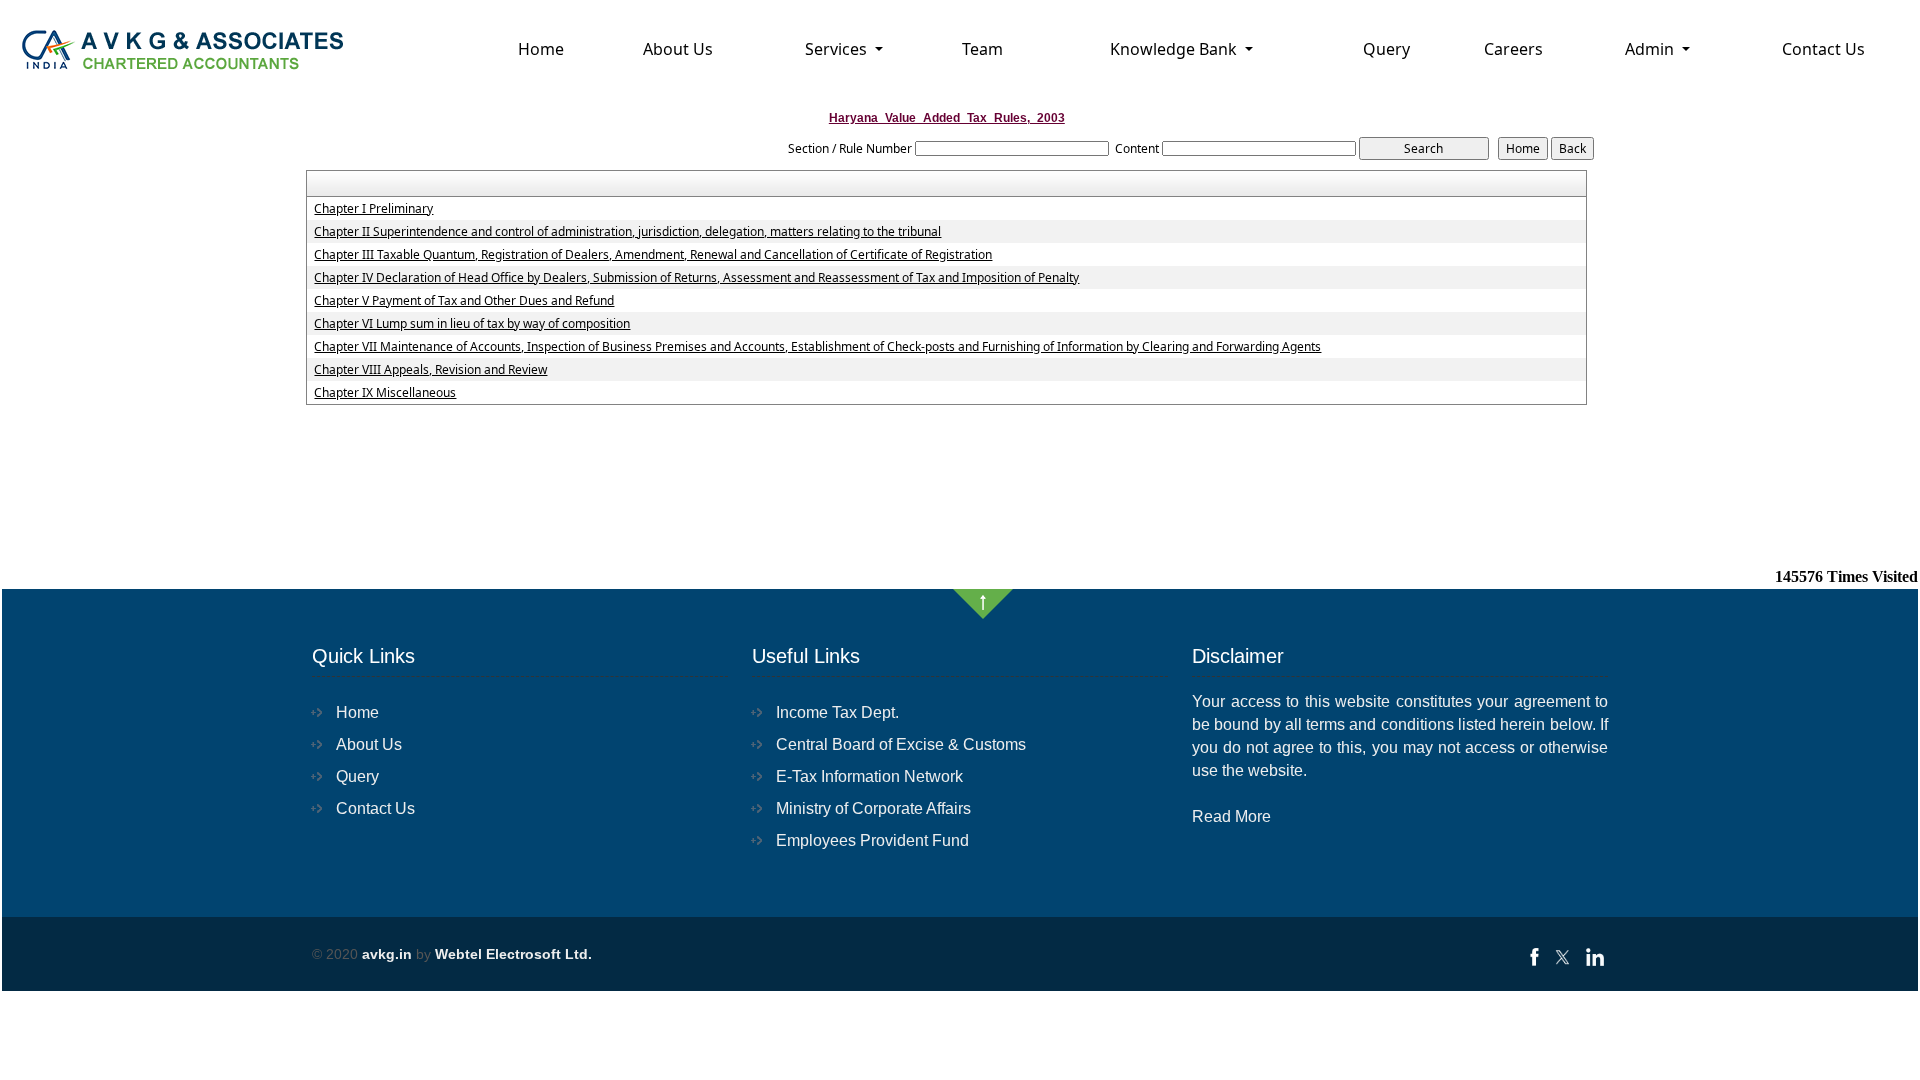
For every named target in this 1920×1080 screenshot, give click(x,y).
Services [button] (838, 49)
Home (541, 49)
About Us (678, 49)
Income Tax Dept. (837, 712)
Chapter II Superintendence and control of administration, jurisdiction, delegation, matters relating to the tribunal (627, 232)
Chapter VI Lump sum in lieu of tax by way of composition (472, 324)
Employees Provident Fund (872, 840)
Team (982, 49)
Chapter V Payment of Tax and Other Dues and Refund (464, 301)
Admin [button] (1651, 49)
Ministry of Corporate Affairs (873, 808)
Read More (1231, 816)
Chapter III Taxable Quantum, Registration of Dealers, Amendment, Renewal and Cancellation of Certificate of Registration (653, 255)
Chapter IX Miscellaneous (385, 393)
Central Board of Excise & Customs (901, 744)
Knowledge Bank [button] (1175, 49)
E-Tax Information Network (869, 776)
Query (1386, 49)
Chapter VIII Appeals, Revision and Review (430, 370)
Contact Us (1823, 49)
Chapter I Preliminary (373, 209)
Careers (1513, 49)
